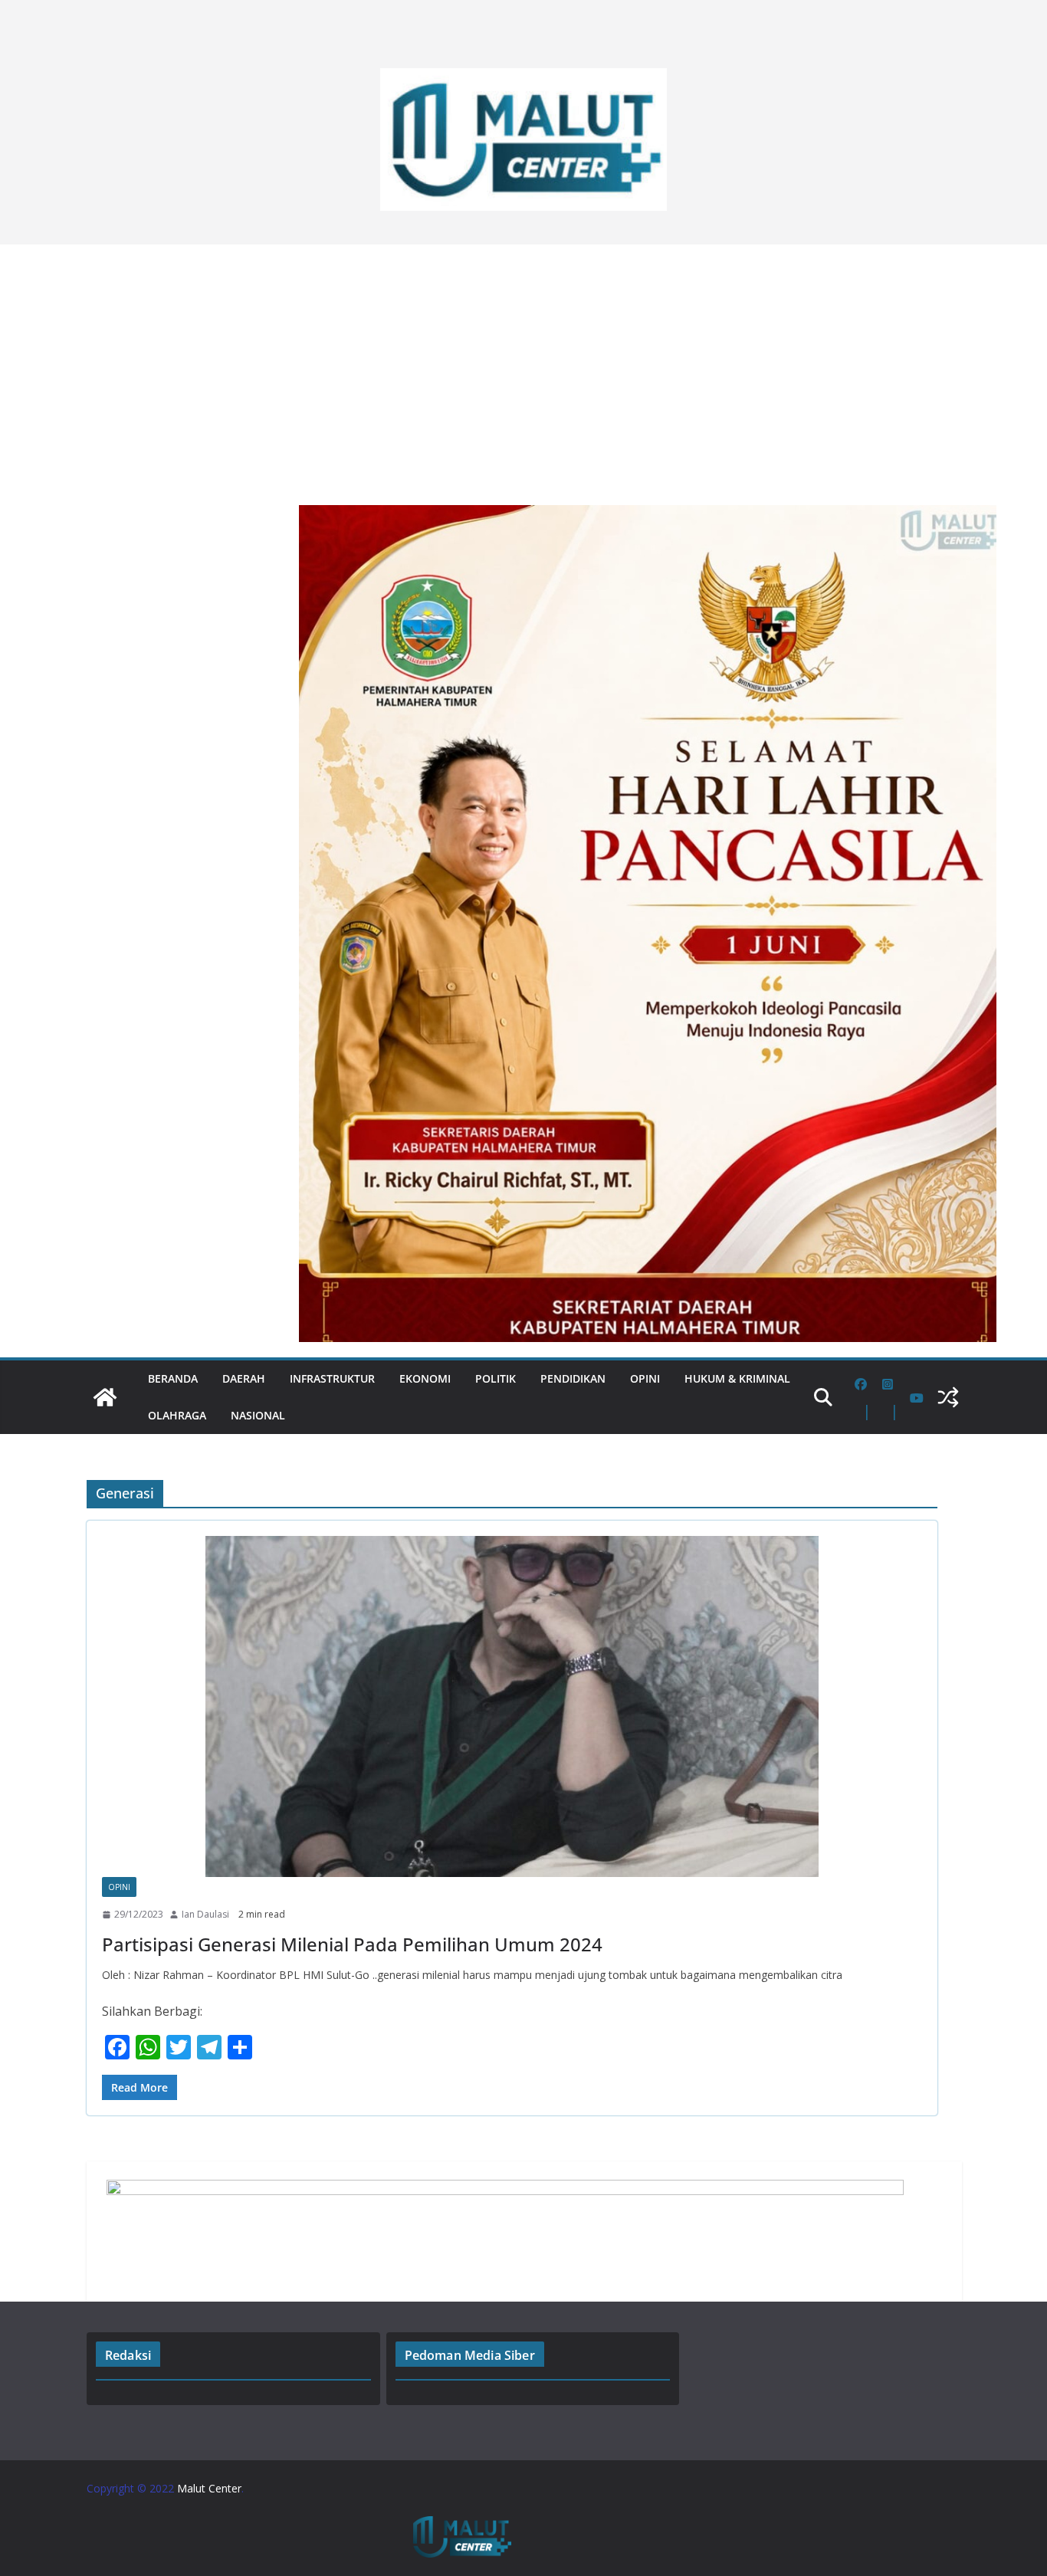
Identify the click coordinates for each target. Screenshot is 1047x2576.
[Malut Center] (105, 1397)
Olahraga (177, 1415)
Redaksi (128, 2355)
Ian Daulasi (205, 1914)
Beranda (173, 1378)
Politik (496, 1378)
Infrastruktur (332, 1378)
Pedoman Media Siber (470, 2355)
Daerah (244, 1378)
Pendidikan (573, 1378)
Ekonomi (425, 1378)
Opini (645, 1378)
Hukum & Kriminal (737, 1378)
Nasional (258, 1415)
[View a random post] (948, 1397)
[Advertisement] (523, 367)
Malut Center (209, 2488)
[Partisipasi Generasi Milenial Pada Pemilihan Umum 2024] (512, 1706)
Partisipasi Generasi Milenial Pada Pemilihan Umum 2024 (352, 1944)
